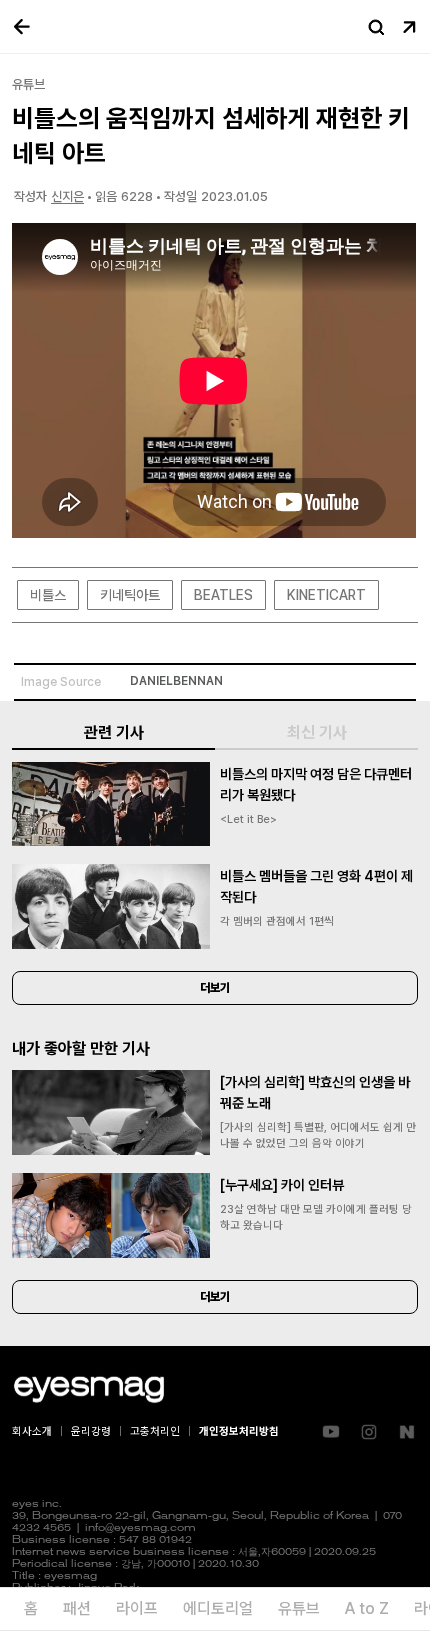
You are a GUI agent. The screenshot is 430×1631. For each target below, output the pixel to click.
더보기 (215, 988)
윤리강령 (91, 1431)
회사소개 (32, 1431)
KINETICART (326, 595)
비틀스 (48, 595)
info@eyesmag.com (140, 1528)
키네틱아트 (130, 595)
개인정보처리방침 (239, 1431)
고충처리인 (155, 1431)
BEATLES (223, 595)
